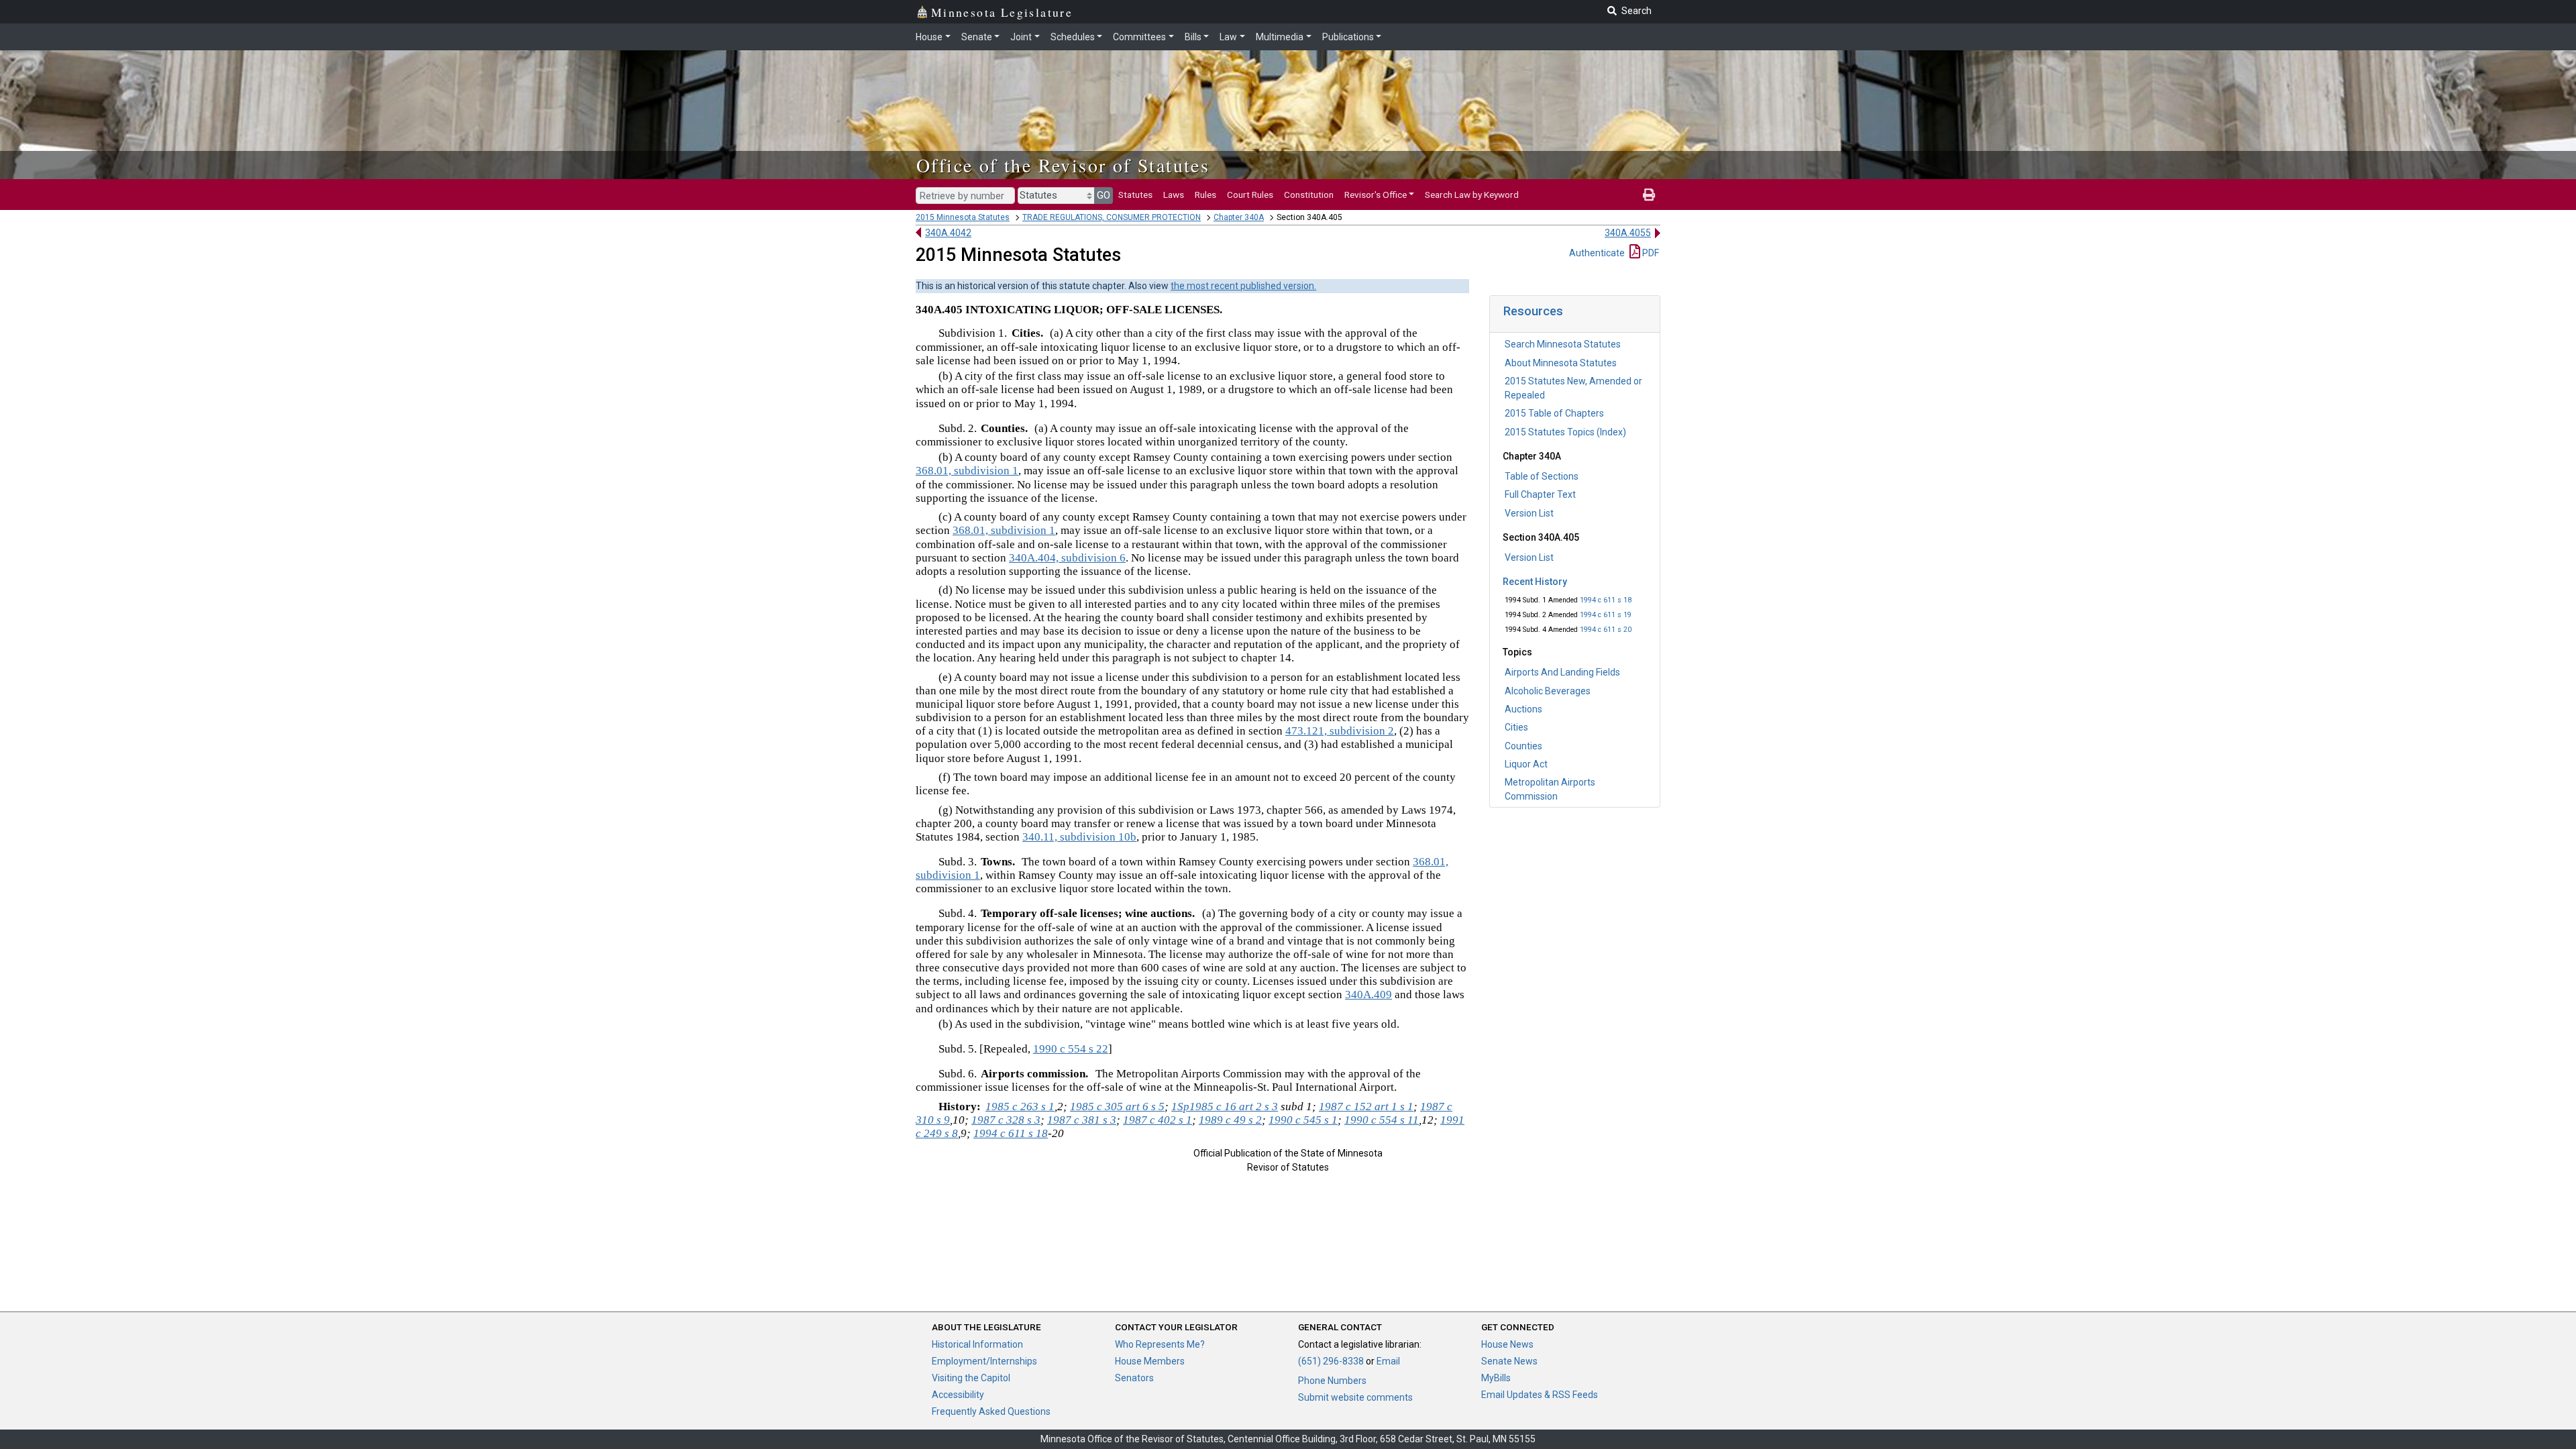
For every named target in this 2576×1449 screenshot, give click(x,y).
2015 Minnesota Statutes (963, 217)
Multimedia (1280, 37)
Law (1228, 37)
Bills (1193, 37)
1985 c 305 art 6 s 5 (1117, 1107)
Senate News (1509, 1361)
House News (1507, 1344)
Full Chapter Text (1540, 494)
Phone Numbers (1332, 1381)
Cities (1516, 727)
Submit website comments (1355, 1397)
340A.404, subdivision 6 (1067, 558)
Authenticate (1597, 253)
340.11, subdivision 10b (1079, 837)
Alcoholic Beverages (1548, 691)
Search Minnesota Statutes (1563, 344)
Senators (1134, 1378)
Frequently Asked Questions (991, 1411)
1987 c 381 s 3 (1082, 1120)
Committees (1139, 37)
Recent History (1535, 582)
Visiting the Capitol (971, 1378)
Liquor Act (1526, 764)
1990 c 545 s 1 (1303, 1120)
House (929, 37)
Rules (1205, 195)
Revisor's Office (1376, 195)
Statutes (1135, 195)
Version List (1529, 513)
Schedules (1073, 37)
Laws (1174, 195)
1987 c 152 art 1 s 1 (1366, 1107)
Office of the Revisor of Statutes (1063, 165)
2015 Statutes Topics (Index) (1565, 432)
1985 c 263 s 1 (1020, 1107)
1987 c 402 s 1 (1158, 1120)
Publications (1348, 37)
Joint (1021, 37)
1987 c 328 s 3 (1006, 1120)
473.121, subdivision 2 (1340, 731)
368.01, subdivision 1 (967, 471)
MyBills (1496, 1378)
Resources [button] (1533, 311)
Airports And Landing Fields (1562, 672)
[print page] (1649, 195)
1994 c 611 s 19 (1606, 615)
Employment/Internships (984, 1361)
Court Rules (1250, 195)
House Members (1150, 1361)
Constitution (1309, 195)
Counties (1523, 746)
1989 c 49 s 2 (1230, 1120)
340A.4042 (948, 233)
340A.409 (1368, 995)
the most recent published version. (1243, 286)
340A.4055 (1628, 233)
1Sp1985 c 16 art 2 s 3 (1225, 1107)
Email (1388, 1361)
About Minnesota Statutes (1561, 363)
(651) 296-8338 (1331, 1361)
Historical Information (977, 1344)
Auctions (1523, 709)
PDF (1650, 253)
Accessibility (958, 1395)
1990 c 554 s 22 (1071, 1049)
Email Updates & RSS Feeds (1540, 1395)
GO (1104, 195)
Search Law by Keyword (1472, 195)
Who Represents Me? (1160, 1344)
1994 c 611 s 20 (1606, 630)
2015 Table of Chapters (1554, 413)
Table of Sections (1542, 476)
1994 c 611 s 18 (1606, 600)
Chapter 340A (1239, 217)
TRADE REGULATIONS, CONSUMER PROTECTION (1112, 217)
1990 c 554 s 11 (1382, 1120)
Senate (977, 37)
